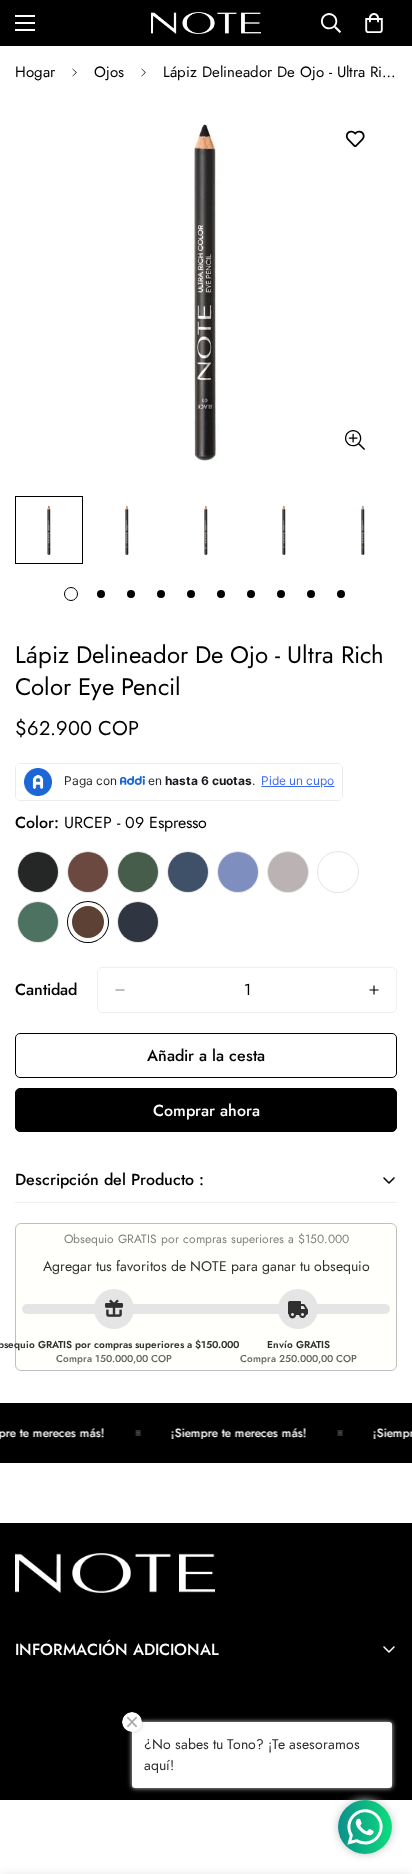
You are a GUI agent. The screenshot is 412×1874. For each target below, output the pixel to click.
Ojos (109, 72)
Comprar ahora (206, 1110)
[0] (374, 23)
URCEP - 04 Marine (188, 872)
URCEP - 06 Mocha (288, 872)
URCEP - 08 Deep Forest (38, 922)
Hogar (35, 72)
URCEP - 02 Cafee (88, 872)
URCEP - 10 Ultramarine (138, 922)
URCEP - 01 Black (38, 872)
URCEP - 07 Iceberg (338, 872)
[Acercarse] (354, 439)
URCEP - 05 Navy (238, 872)
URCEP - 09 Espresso (88, 922)
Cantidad (46, 989)
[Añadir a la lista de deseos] (354, 139)
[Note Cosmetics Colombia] (206, 23)
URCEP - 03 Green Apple (138, 872)
